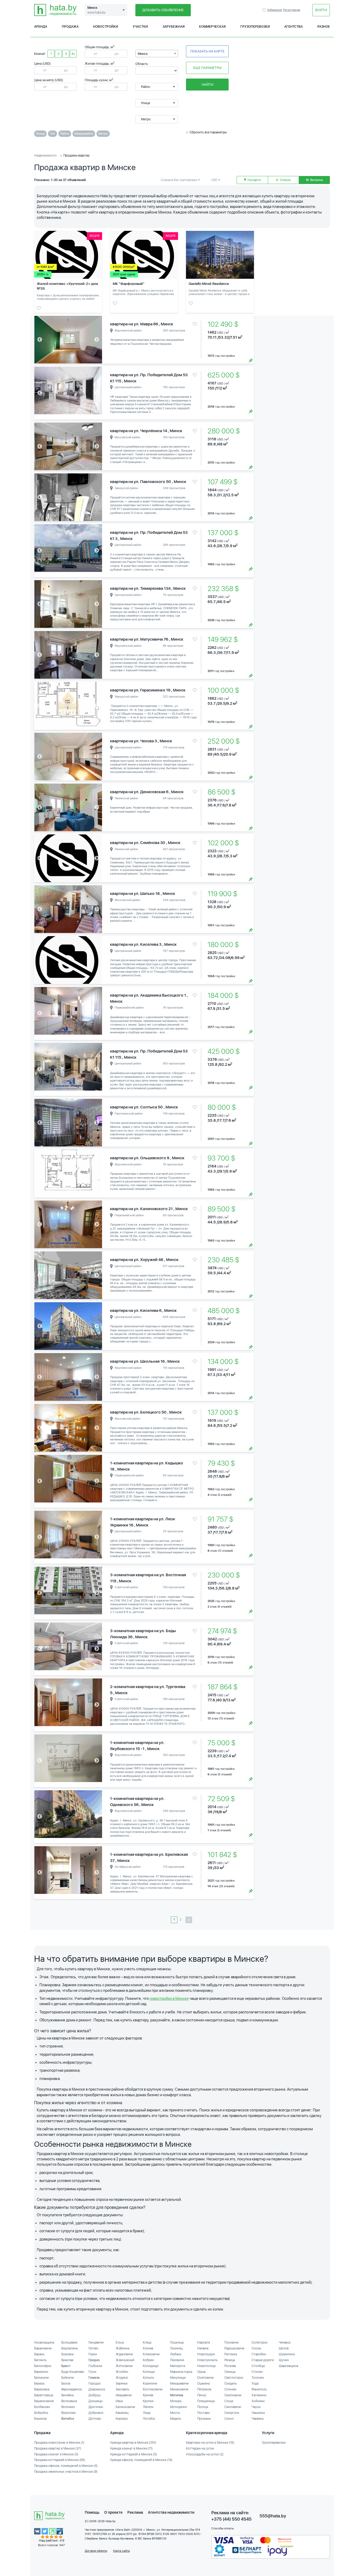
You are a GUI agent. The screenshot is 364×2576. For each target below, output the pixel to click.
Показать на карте (207, 51)
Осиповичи (205, 2378)
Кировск (122, 2419)
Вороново (69, 2413)
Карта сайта (122, 2551)
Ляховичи (177, 2360)
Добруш (94, 2395)
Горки (93, 2354)
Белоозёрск (43, 2366)
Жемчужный (125, 2360)
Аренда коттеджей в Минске (134, 2454)
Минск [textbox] (143, 54)
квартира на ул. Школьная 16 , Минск (145, 1361)
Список (285, 180)
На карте (254, 180)
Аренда (41, 27)
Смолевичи (233, 2407)
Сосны (256, 2348)
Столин (257, 2372)
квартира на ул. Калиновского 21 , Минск (149, 1209)
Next (97, 340)
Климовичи (151, 2354)
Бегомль (40, 2360)
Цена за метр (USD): (49, 80)
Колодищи (151, 2366)
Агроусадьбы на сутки (205, 2454)
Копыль (148, 2378)
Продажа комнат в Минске (56, 2454)
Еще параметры (207, 68)
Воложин (68, 2407)
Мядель (176, 2419)
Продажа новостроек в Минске (59, 2443)
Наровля (204, 2342)
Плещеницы (206, 2401)
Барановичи (43, 2348)
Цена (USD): (43, 64)
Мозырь (176, 2401)
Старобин (259, 2354)
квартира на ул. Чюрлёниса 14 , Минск (146, 431)
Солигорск (260, 2342)
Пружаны (204, 2419)
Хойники (258, 2401)
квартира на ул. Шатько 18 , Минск (143, 894)
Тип (52, 134)
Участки (140, 27)
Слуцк (229, 2401)
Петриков (204, 2389)
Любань (176, 2354)
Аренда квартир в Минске (133, 2443)
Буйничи (68, 2378)
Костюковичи (153, 2389)
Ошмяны (204, 2383)
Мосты (175, 2413)
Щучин (284, 2360)
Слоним (230, 2389)
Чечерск (285, 2342)
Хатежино (259, 2395)
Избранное (265, 10)
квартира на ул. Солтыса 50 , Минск (144, 1107)
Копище (149, 2372)
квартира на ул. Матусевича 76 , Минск (147, 639)
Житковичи (124, 2366)
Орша (201, 2372)
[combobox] (157, 54)
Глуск (92, 2372)
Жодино (122, 2378)
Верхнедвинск (72, 2389)
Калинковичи (125, 2407)
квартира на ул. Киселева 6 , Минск (143, 1310)
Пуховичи (231, 2342)
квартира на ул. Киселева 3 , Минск (143, 944)
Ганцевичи (96, 2342)
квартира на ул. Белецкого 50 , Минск (146, 1412)
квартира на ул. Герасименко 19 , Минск (148, 690)
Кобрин (148, 2360)
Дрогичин (96, 2407)
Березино (41, 2372)
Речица (230, 2360)
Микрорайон (84, 134)
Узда (255, 2383)
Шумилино (287, 2354)
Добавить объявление (163, 10)
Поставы (203, 2413)
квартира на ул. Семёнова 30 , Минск (145, 843)
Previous (40, 340)
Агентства (294, 27)
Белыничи (41, 2378)
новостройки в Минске (169, 1998)
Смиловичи (233, 2395)
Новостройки (106, 27)
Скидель (231, 2383)
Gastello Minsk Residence (209, 284)
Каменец (122, 2413)
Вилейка (67, 2395)
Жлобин (122, 2372)
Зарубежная (174, 27)
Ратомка (231, 2354)
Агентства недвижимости (171, 2512)
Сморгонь (232, 2413)
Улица (40, 134)
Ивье (119, 2401)
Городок (95, 2383)
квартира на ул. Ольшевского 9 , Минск (147, 1158)
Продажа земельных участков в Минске (66, 2472)
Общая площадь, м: (100, 47)
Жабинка (122, 2348)
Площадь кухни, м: (99, 80)
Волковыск (69, 2401)
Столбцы (258, 2366)
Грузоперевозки (255, 27)
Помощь (92, 2512)
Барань (39, 2354)
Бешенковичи (44, 2401)
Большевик (69, 2342)
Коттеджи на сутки (200, 2448)
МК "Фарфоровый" (129, 284)
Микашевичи (179, 2383)
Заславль (122, 2389)
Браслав (67, 2360)
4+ (73, 54)
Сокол (229, 2419)
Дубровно (96, 2413)
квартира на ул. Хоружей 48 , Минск (144, 1260)
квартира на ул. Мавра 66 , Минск (142, 324)
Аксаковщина (44, 2342)
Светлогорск (234, 2378)
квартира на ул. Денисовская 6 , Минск (147, 792)
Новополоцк (207, 2366)
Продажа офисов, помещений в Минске (66, 2466)
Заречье (122, 2383)
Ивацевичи (124, 2395)
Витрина (316, 180)
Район (65, 134)
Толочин (258, 2378)
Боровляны (70, 2348)
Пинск (202, 2395)
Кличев (148, 2348)
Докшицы (96, 2401)
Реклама (135, 2512)
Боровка (67, 2354)
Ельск (120, 2342)
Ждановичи (124, 2354)
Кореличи (150, 2383)
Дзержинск (97, 2389)
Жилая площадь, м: (100, 64)
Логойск (149, 2419)
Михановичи (179, 2389)
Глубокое (95, 2366)
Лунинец (176, 2348)
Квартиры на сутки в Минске (210, 2443)
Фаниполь (259, 2389)
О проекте (113, 2512)
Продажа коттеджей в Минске (60, 2460)
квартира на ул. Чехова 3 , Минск (141, 741)
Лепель (148, 2407)
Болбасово (42, 2407)
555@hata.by (273, 2516)
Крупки (148, 2401)
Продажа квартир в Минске (58, 2448)
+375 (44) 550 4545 (231, 2519)
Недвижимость (45, 155)
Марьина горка (181, 2372)
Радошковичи (234, 2348)
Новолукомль (207, 2360)
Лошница (177, 2342)
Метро (103, 134)
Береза (39, 2383)
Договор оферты (96, 2551)
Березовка (42, 2389)
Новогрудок (206, 2354)
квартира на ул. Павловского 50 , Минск (148, 482)
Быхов (66, 2383)
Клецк (147, 2342)
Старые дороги (263, 2360)
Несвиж (203, 2348)
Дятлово (95, 2419)
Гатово (93, 2348)
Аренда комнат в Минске (131, 2448)
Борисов (40, 2419)
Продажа (70, 27)
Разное (324, 27)
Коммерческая (212, 27)
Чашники (258, 2413)
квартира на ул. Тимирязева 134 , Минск (148, 588)
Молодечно (179, 2407)
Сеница (230, 2372)
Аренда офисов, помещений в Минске (141, 2460)
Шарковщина (288, 2366)
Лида (147, 2413)
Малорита (177, 2366)
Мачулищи (178, 2378)
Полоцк (203, 2407)
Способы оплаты (223, 2528)
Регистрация (292, 10)
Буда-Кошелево (73, 2372)
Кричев (148, 2395)
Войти (321, 10)
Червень (258, 2419)
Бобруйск (41, 2413)
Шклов (284, 2348)
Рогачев (230, 2366)
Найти (207, 85)
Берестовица (44, 2395)
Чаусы (256, 2407)
